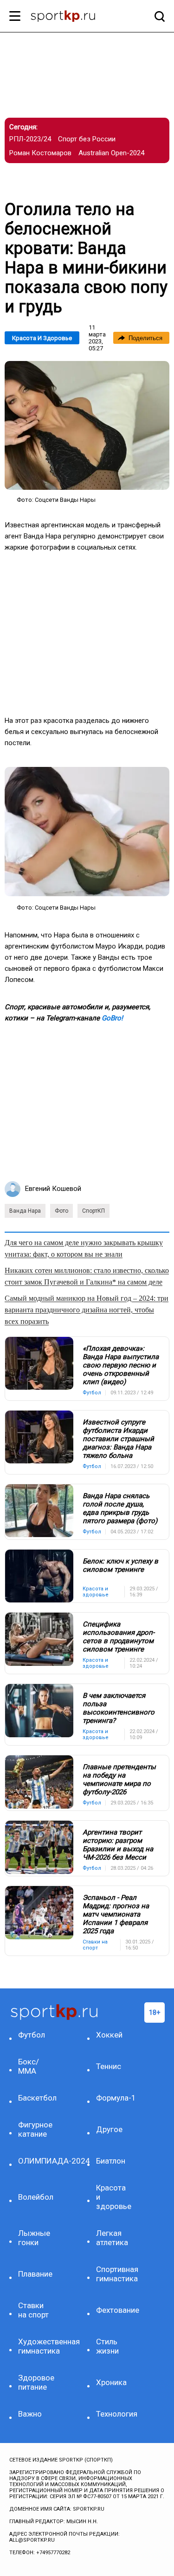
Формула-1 (115, 2098)
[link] (87, 425)
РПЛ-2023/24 (30, 139)
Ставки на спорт (33, 2310)
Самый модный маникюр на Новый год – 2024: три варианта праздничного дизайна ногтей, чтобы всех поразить (87, 1310)
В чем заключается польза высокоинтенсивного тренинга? (119, 1708)
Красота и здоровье (42, 338)
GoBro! (112, 1018)
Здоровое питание (36, 2382)
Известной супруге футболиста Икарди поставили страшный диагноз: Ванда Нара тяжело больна (118, 1439)
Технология (115, 2414)
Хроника (111, 2382)
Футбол (32, 2035)
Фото (61, 1211)
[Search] (157, 16)
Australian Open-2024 (111, 153)
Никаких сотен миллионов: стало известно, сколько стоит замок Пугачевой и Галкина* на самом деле (87, 1276)
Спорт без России (87, 139)
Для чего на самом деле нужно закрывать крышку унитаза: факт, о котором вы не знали (84, 1248)
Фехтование (115, 2310)
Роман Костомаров (40, 153)
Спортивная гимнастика (115, 2274)
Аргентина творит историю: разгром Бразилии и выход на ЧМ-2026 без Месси (118, 1845)
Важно (30, 2414)
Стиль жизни (107, 2346)
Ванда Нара (25, 1211)
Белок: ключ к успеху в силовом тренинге (120, 1565)
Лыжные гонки (34, 2238)
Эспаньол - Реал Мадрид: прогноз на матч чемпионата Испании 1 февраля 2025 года (116, 1914)
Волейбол (36, 2197)
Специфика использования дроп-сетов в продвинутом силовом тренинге (119, 1637)
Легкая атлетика (112, 2238)
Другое (109, 2129)
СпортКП (93, 1211)
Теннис (109, 2066)
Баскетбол (37, 2098)
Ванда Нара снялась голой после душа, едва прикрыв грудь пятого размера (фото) (120, 1508)
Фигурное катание (35, 2129)
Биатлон (111, 2161)
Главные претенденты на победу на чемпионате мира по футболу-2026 (119, 1779)
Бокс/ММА (29, 2066)
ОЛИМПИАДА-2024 (37, 2161)
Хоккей (109, 2035)
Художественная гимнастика (37, 2346)
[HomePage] (72, 17)
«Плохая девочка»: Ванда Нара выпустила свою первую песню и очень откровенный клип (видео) (121, 1365)
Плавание (35, 2274)
